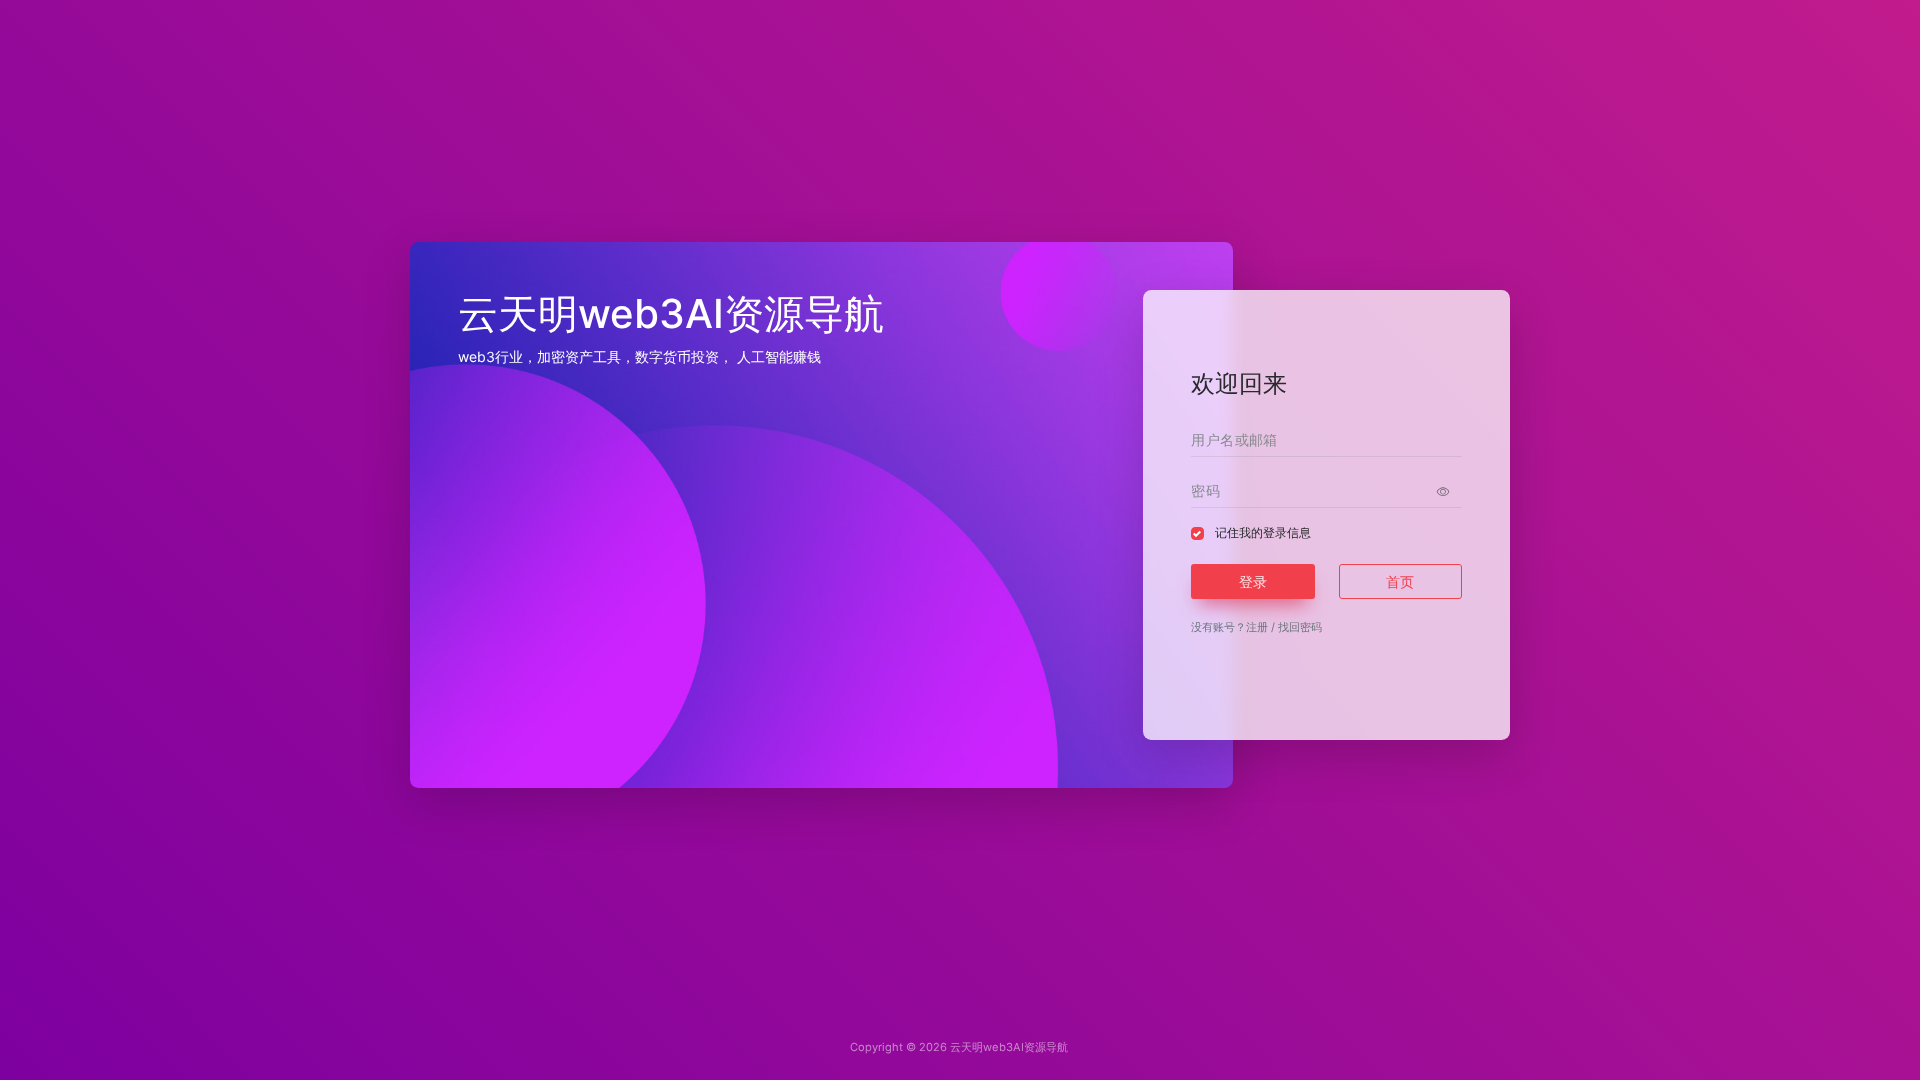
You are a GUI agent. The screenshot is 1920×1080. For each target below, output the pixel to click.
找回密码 (1300, 627)
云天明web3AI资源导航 (1009, 1047)
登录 (1253, 581)
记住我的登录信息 (1263, 532)
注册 (1257, 627)
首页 (1400, 581)
